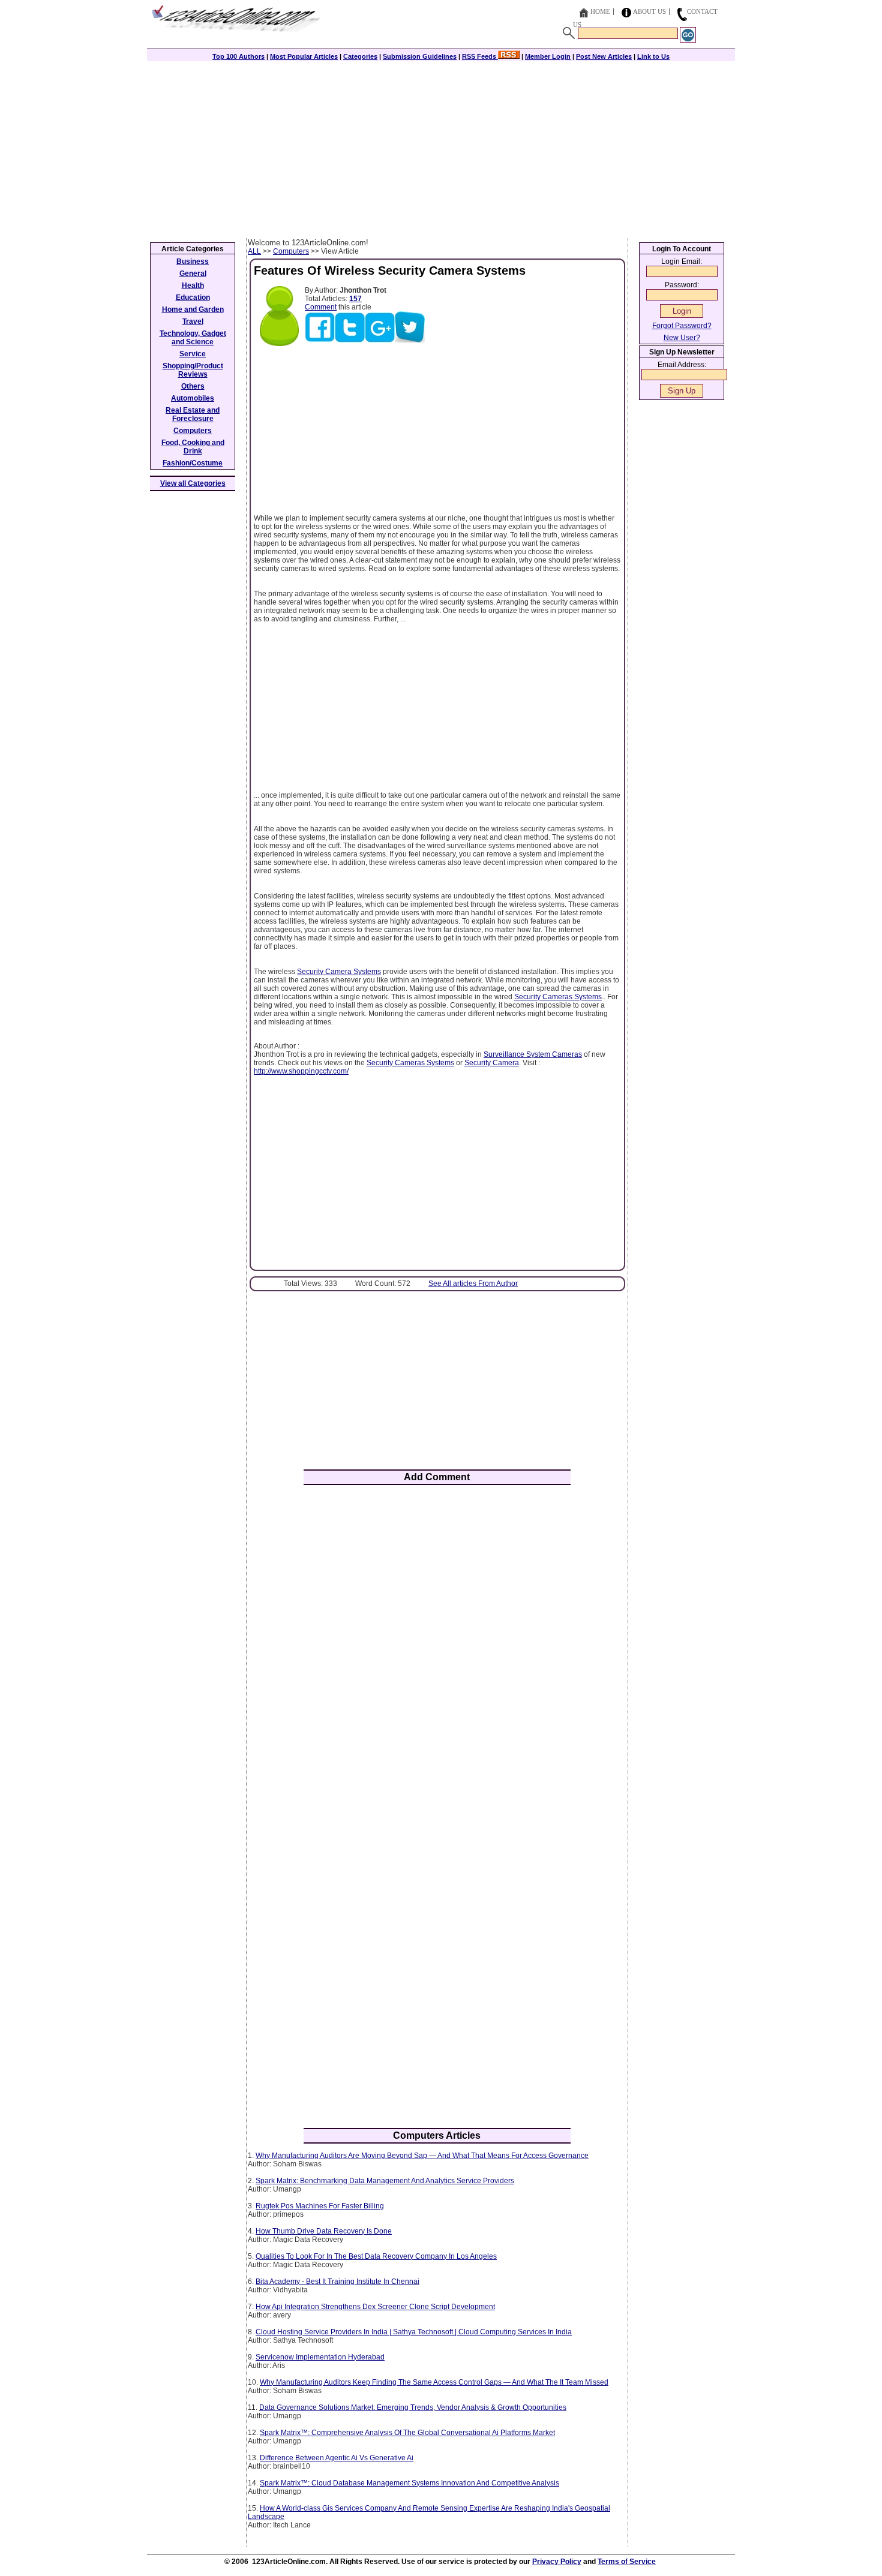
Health (193, 285)
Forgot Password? (682, 326)
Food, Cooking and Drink (193, 447)
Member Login (548, 56)
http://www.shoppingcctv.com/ (301, 1071)
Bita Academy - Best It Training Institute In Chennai (337, 2282)
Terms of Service (627, 2562)
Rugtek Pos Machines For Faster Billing (320, 2206)
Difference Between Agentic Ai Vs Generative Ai (337, 2458)
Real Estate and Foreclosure (193, 414)
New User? (682, 338)
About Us (649, 11)
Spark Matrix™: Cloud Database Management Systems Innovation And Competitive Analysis (409, 2483)
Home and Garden (193, 309)
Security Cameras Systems (558, 997)
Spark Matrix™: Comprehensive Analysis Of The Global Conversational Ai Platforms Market (407, 2433)
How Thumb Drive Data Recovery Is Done (324, 2231)
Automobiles (193, 398)
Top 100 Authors (238, 56)
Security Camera (492, 1063)
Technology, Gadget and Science (193, 338)
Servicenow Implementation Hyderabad (320, 2357)
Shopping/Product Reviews (193, 370)
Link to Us (653, 56)
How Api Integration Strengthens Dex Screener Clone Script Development (375, 2307)
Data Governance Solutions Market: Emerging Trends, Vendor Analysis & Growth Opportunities (413, 2407)
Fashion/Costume (193, 463)
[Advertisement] (441, 148)
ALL (254, 251)
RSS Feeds (480, 56)
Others (193, 386)
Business (193, 261)
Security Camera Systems (339, 972)
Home (600, 11)
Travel (193, 321)
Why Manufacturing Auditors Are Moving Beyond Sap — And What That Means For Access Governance (422, 2156)
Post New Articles (604, 56)
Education (193, 297)
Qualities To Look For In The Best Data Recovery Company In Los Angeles (376, 2256)
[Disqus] (437, 1651)
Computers (291, 251)
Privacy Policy (557, 2562)
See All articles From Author (473, 1284)
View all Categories (193, 483)
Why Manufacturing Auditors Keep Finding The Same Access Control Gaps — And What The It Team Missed (434, 2382)
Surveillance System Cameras (533, 1054)
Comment (321, 307)
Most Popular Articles (304, 56)
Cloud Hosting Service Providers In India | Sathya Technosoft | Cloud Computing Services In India (414, 2332)
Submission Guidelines (420, 56)
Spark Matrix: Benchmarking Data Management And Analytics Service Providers (385, 2181)
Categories (360, 56)
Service (193, 354)
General (193, 273)
